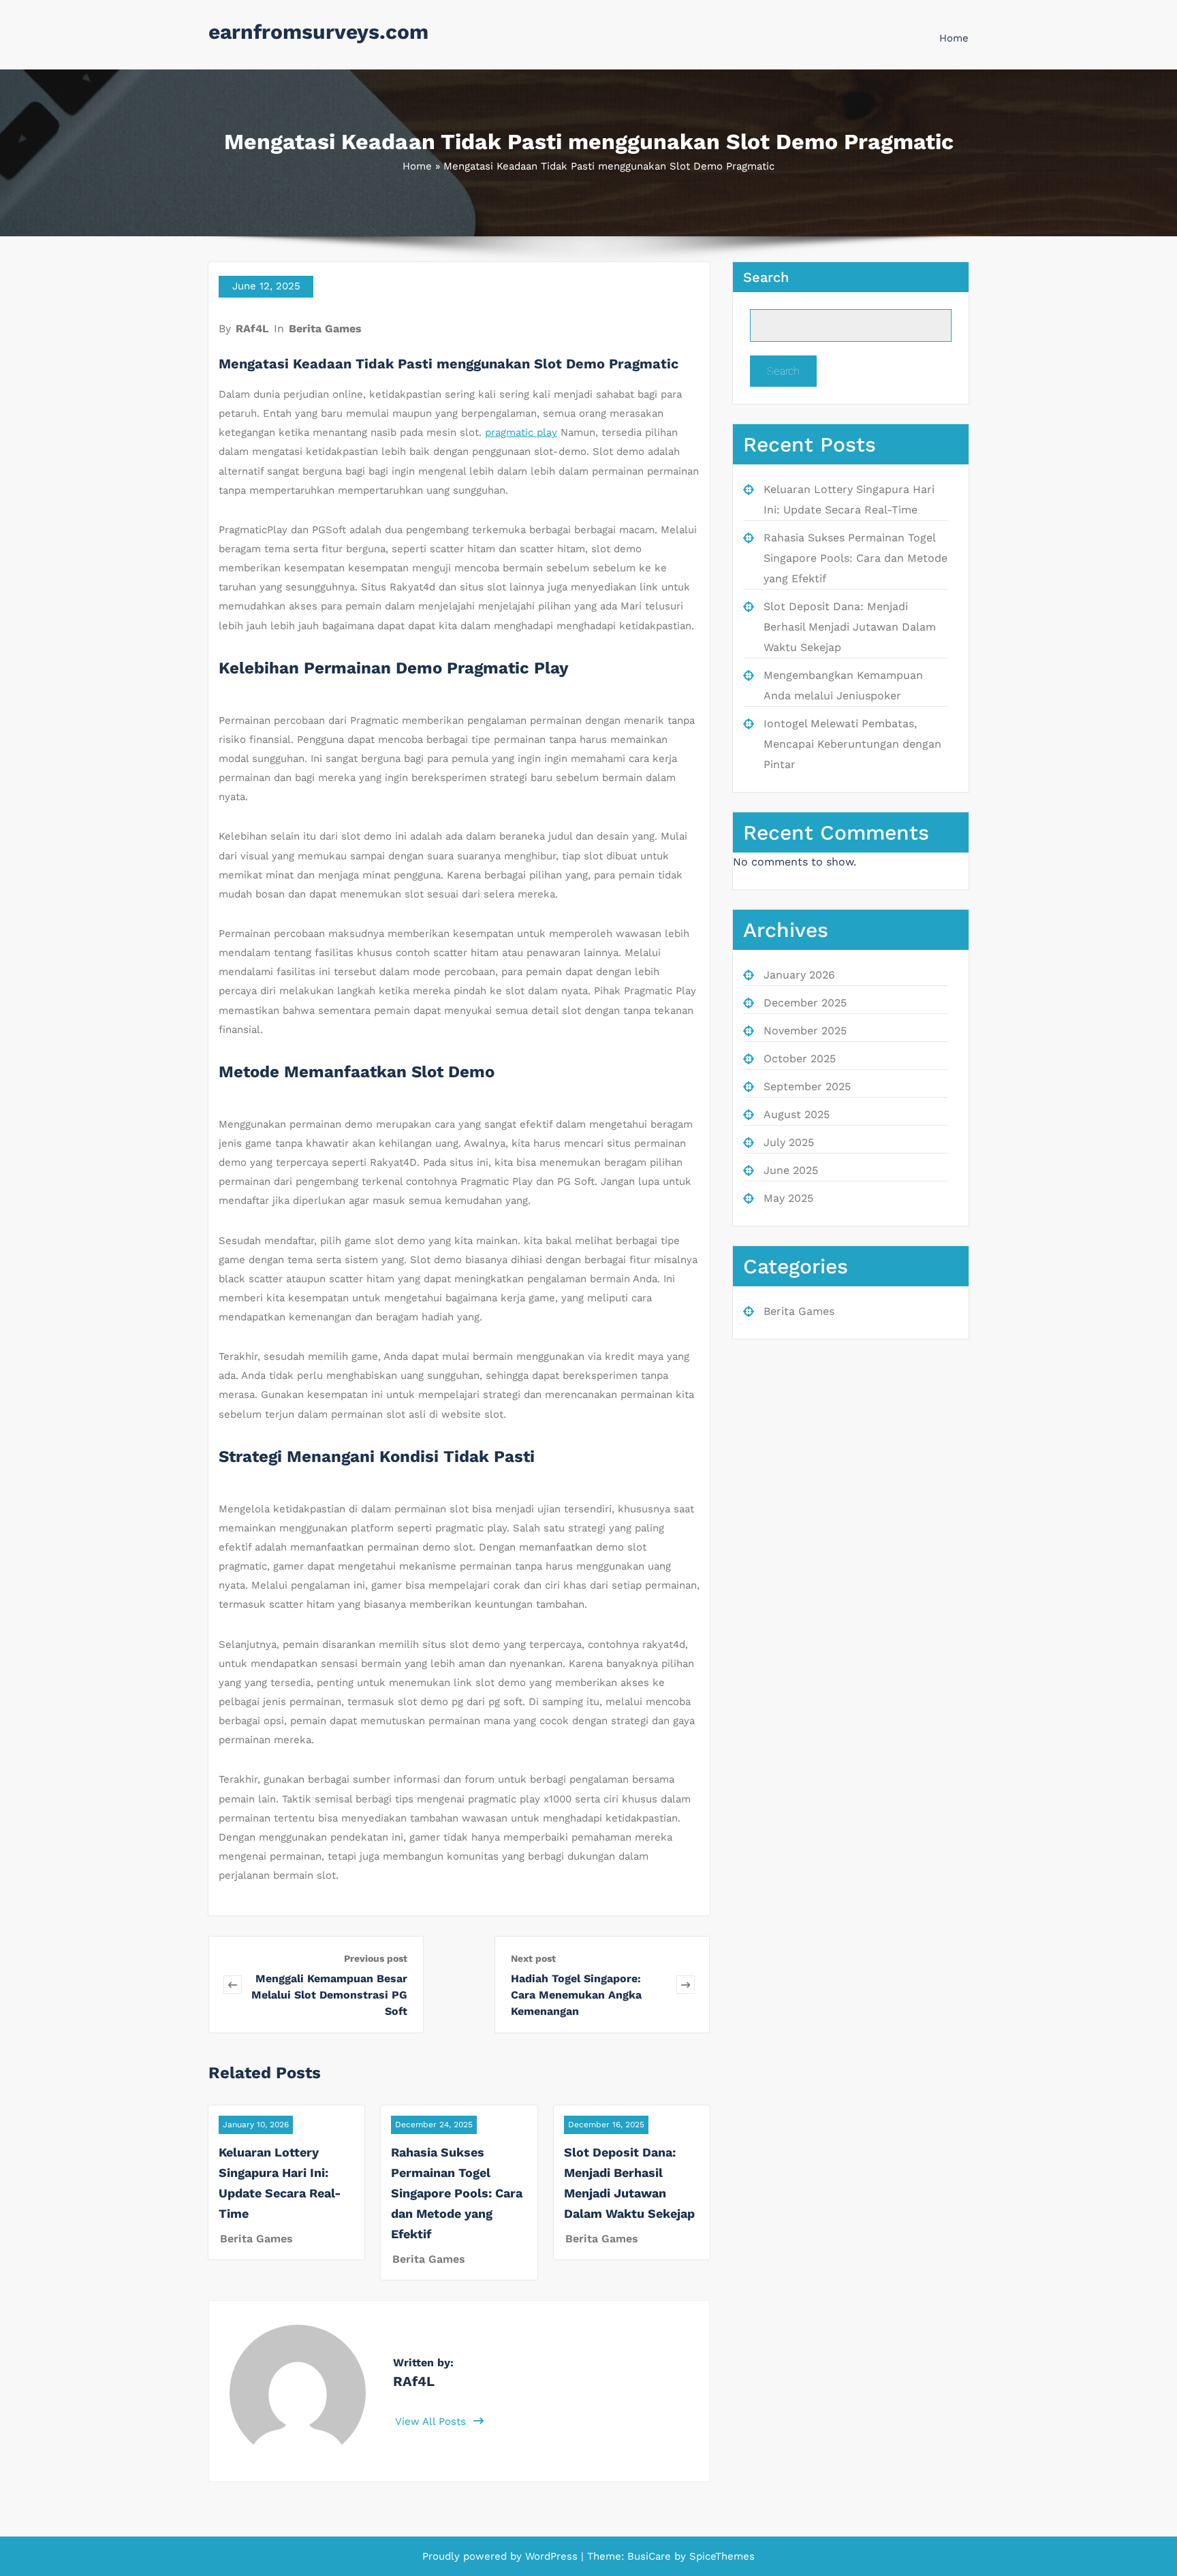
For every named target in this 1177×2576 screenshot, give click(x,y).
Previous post (376, 1958)
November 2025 (805, 1031)
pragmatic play (521, 432)
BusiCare (651, 2556)
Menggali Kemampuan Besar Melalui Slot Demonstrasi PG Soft (329, 1995)
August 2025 (797, 1114)
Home (954, 38)
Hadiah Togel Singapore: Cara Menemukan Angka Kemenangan (576, 1995)
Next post (533, 1958)
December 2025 (805, 1003)
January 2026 (799, 975)
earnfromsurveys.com (318, 32)
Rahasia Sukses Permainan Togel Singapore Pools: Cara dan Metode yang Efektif (457, 2193)
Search (766, 277)
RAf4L (252, 329)
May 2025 (788, 1198)
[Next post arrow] (686, 1985)
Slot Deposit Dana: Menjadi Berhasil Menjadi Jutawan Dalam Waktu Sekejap (850, 627)
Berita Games (325, 329)
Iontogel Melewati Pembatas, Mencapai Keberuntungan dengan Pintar (852, 744)
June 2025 (791, 1170)
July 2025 (789, 1142)
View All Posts (432, 2421)
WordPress (551, 2556)
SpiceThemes (720, 2556)
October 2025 (800, 1059)
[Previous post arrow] (233, 1985)
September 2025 (807, 1086)
